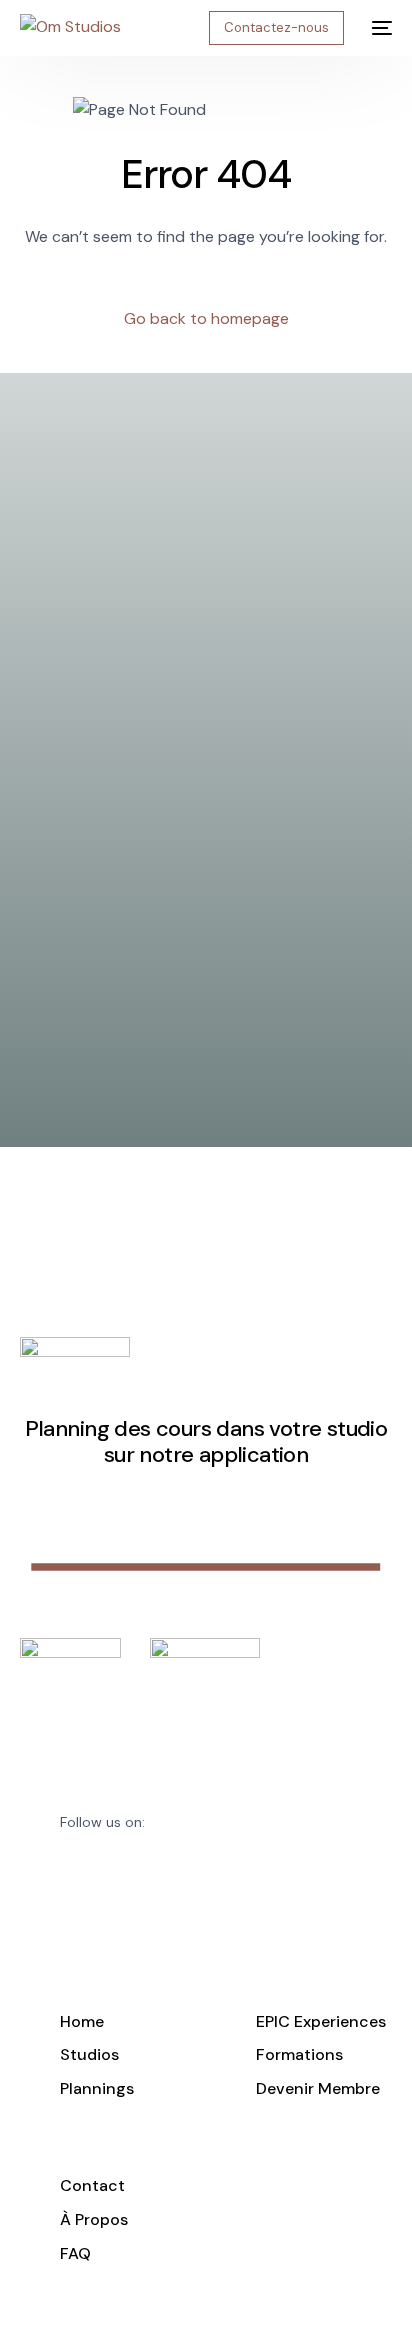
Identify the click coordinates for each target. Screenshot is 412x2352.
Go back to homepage (206, 318)
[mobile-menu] (378, 28)
